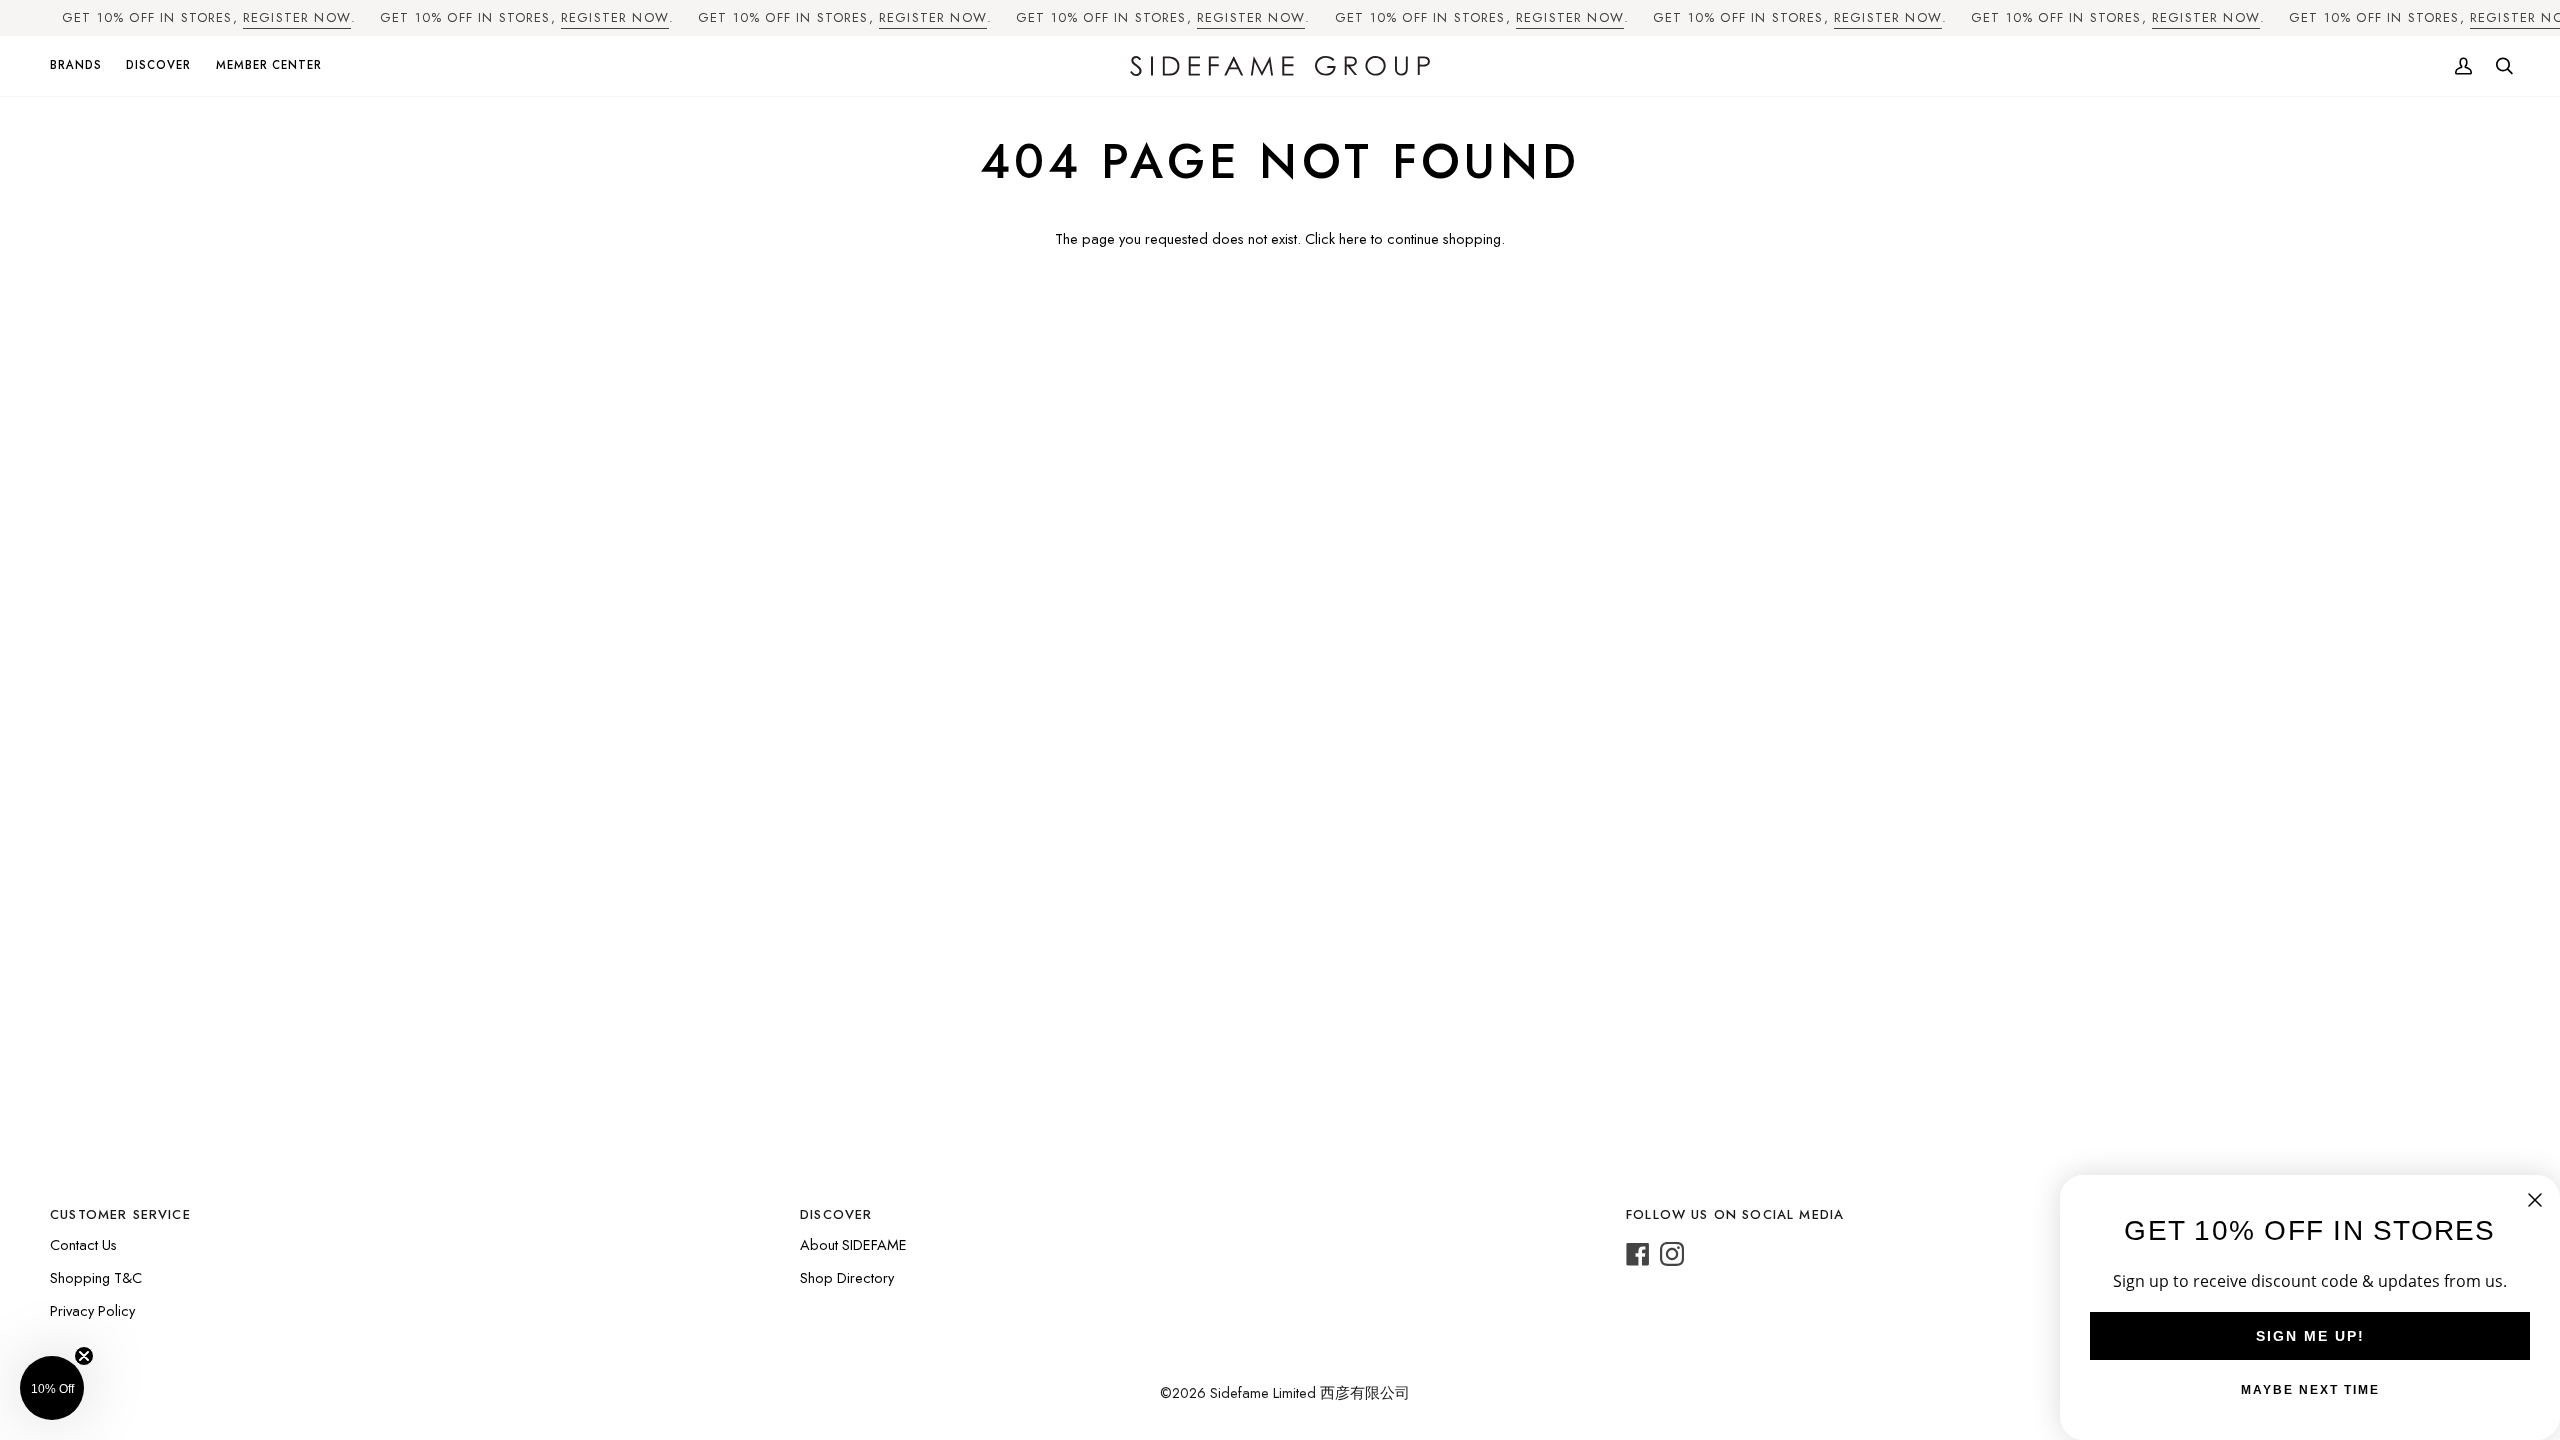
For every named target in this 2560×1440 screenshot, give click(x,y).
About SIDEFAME (853, 1244)
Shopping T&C (96, 1277)
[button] (82, 66)
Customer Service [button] (120, 1214)
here (1353, 238)
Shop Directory (847, 1277)
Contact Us (83, 1244)
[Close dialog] (2535, 1200)
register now (297, 17)
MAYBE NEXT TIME (2310, 1390)
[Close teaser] (84, 1356)
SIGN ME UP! (2310, 1336)
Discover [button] (836, 1214)
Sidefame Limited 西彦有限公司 (1310, 1392)
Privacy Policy (92, 1310)
